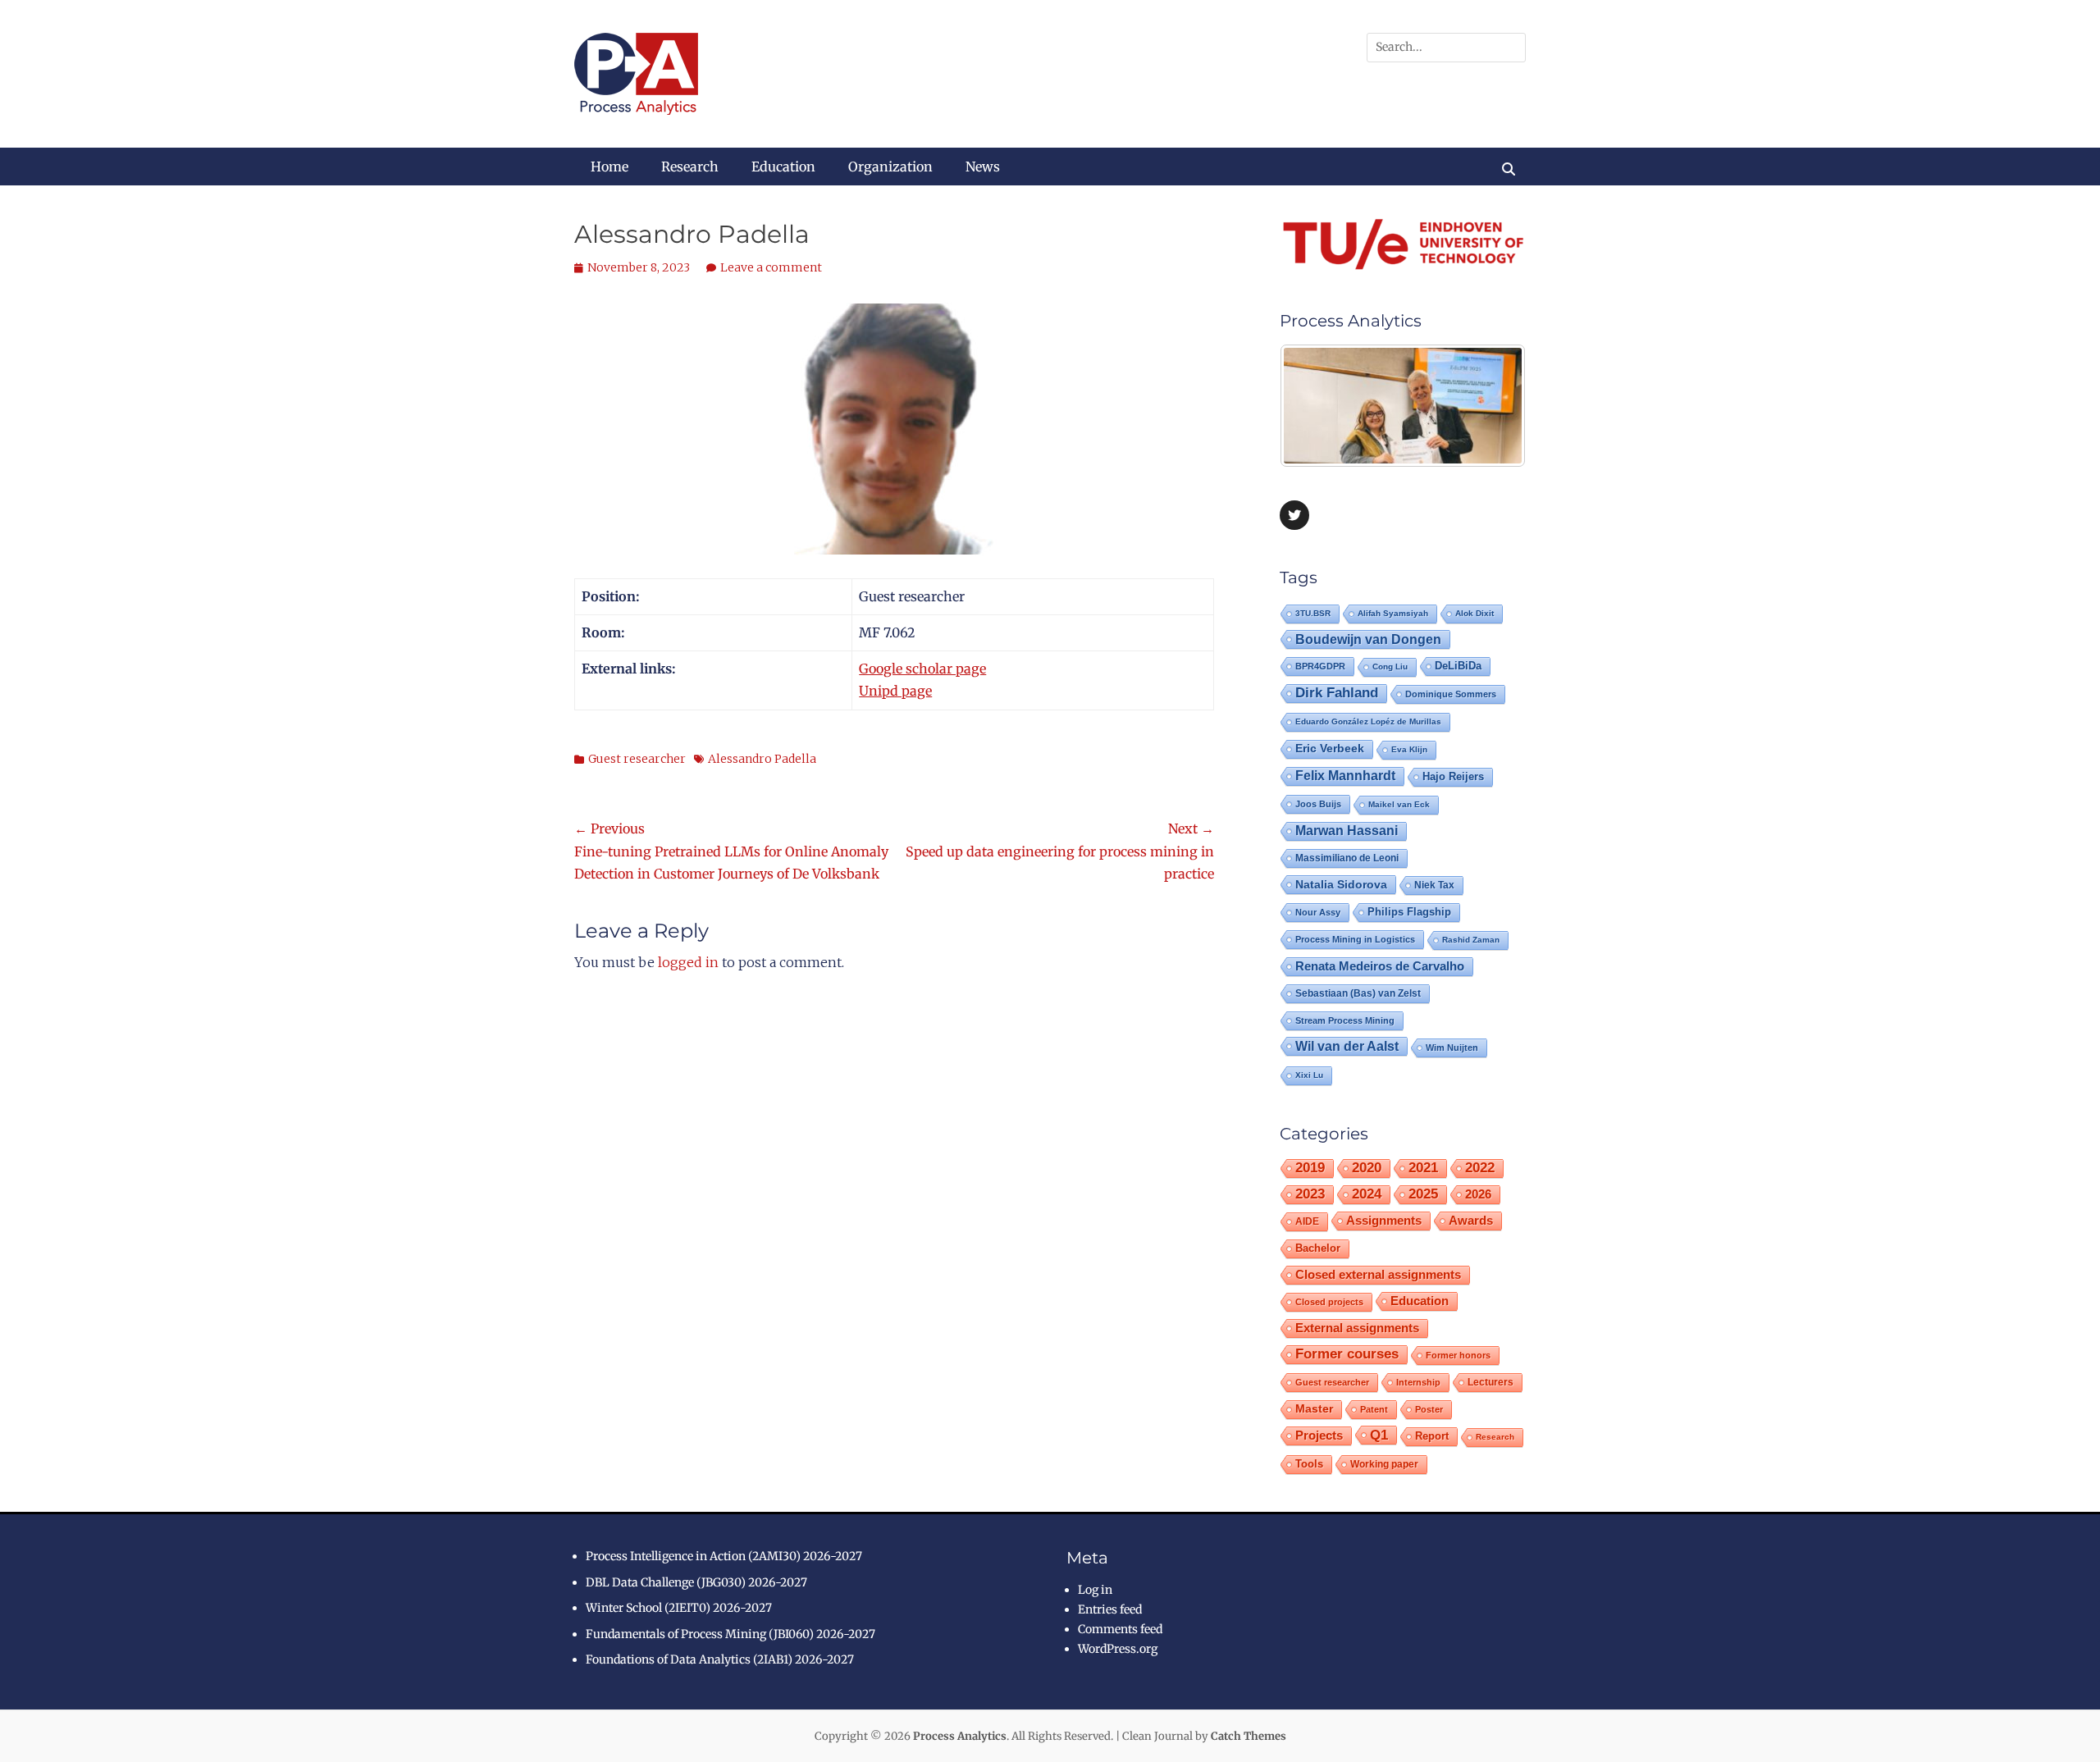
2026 (1478, 1194)
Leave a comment (771, 267)
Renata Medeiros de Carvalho (1380, 966)
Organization (890, 167)
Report (1432, 1436)
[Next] (1491, 406)
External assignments (1357, 1328)
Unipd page (895, 691)
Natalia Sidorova (1341, 884)
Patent (1374, 1409)
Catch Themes (1249, 1736)
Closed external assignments (1378, 1275)
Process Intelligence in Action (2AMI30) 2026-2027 (724, 1556)
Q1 (1379, 1435)
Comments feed (1120, 1629)
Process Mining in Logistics (1355, 939)
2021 (1423, 1168)
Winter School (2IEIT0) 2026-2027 (679, 1608)
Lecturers (1491, 1382)
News (983, 167)
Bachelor (1318, 1248)
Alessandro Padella (762, 759)
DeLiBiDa (1458, 666)
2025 (1423, 1194)
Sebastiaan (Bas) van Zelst (1358, 993)
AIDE (1307, 1221)
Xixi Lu (1309, 1075)
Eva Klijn (1409, 749)
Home (609, 167)
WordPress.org (1118, 1649)
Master (1314, 1409)
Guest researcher (637, 759)
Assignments (1384, 1220)
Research (690, 167)
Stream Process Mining (1345, 1020)
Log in (1095, 1590)
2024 (1367, 1194)
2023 (1310, 1194)
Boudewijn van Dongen (1368, 639)
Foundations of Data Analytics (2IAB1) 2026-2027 (720, 1659)
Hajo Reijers (1453, 776)
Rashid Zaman (1471, 940)
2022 (1480, 1168)
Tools (1309, 1464)
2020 (1367, 1168)
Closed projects (1329, 1302)
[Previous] (1314, 406)
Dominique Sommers (1451, 694)
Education (783, 167)
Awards (1471, 1220)
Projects (1319, 1436)
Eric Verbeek (1330, 749)
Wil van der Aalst (1347, 1046)
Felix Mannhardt (1345, 776)
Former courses (1347, 1354)
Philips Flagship (1409, 912)
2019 (1310, 1168)
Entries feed (1110, 1609)
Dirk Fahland (1337, 693)
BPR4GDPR (1320, 666)
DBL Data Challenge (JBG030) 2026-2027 (696, 1582)
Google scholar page (922, 669)
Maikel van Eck (1399, 804)
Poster (1429, 1409)
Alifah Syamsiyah (1393, 613)
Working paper (1384, 1464)
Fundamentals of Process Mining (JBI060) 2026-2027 (730, 1634)
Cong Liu (1390, 666)
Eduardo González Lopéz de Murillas (1368, 721)
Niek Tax (1434, 885)
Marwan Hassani (1347, 831)
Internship (1418, 1382)
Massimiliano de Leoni (1347, 858)
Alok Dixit (1475, 613)
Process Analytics (960, 1736)
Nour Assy (1318, 912)
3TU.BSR (1313, 613)
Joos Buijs (1318, 804)
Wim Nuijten (1452, 1048)
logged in (688, 962)
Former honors (1458, 1355)
